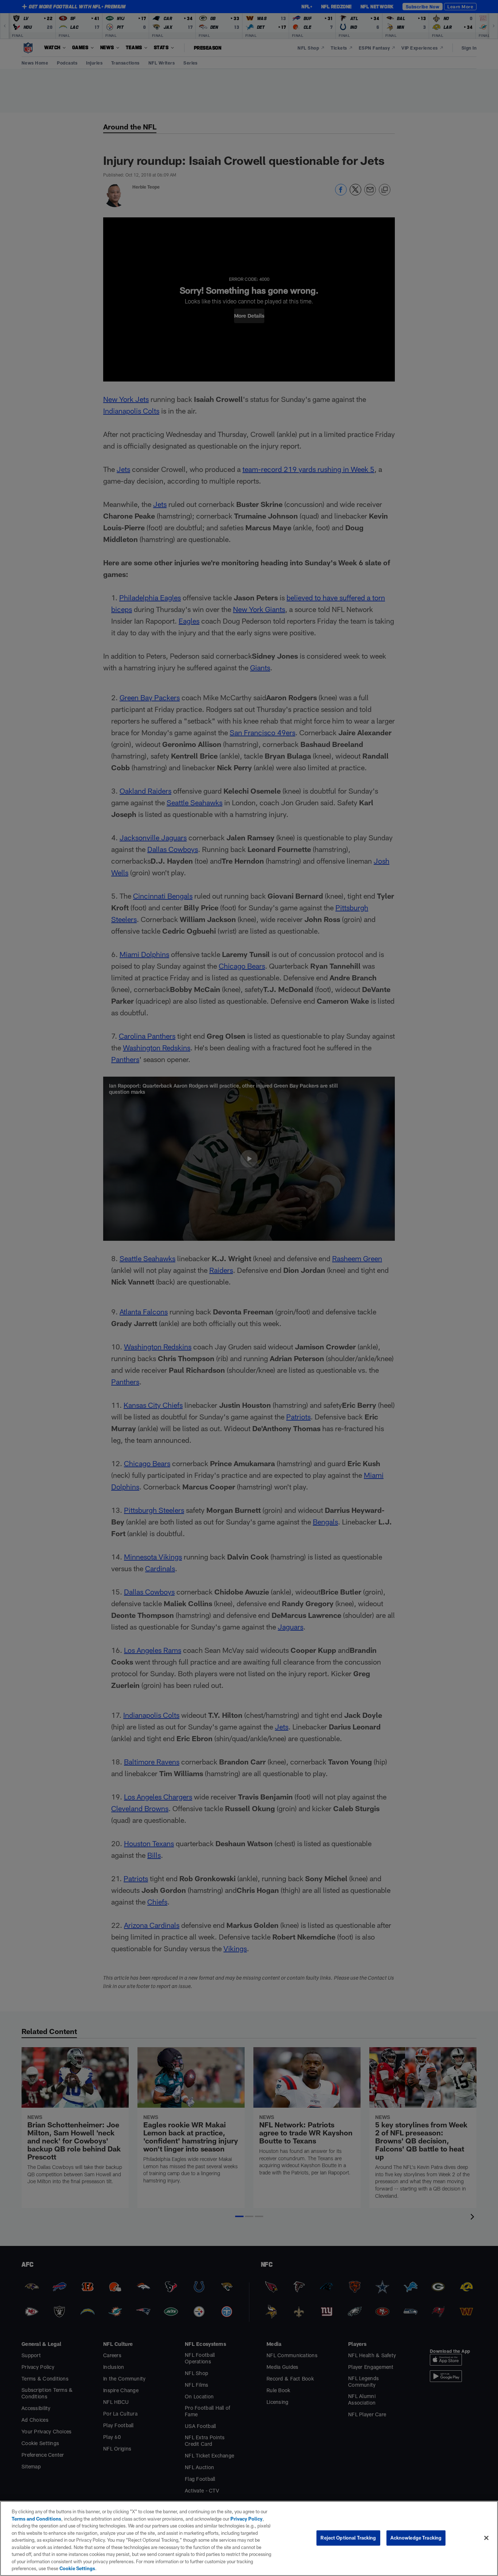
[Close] (486, 2538)
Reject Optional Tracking (348, 2538)
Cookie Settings (77, 2568)
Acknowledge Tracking (416, 2538)
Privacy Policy (246, 2519)
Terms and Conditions (36, 2519)
